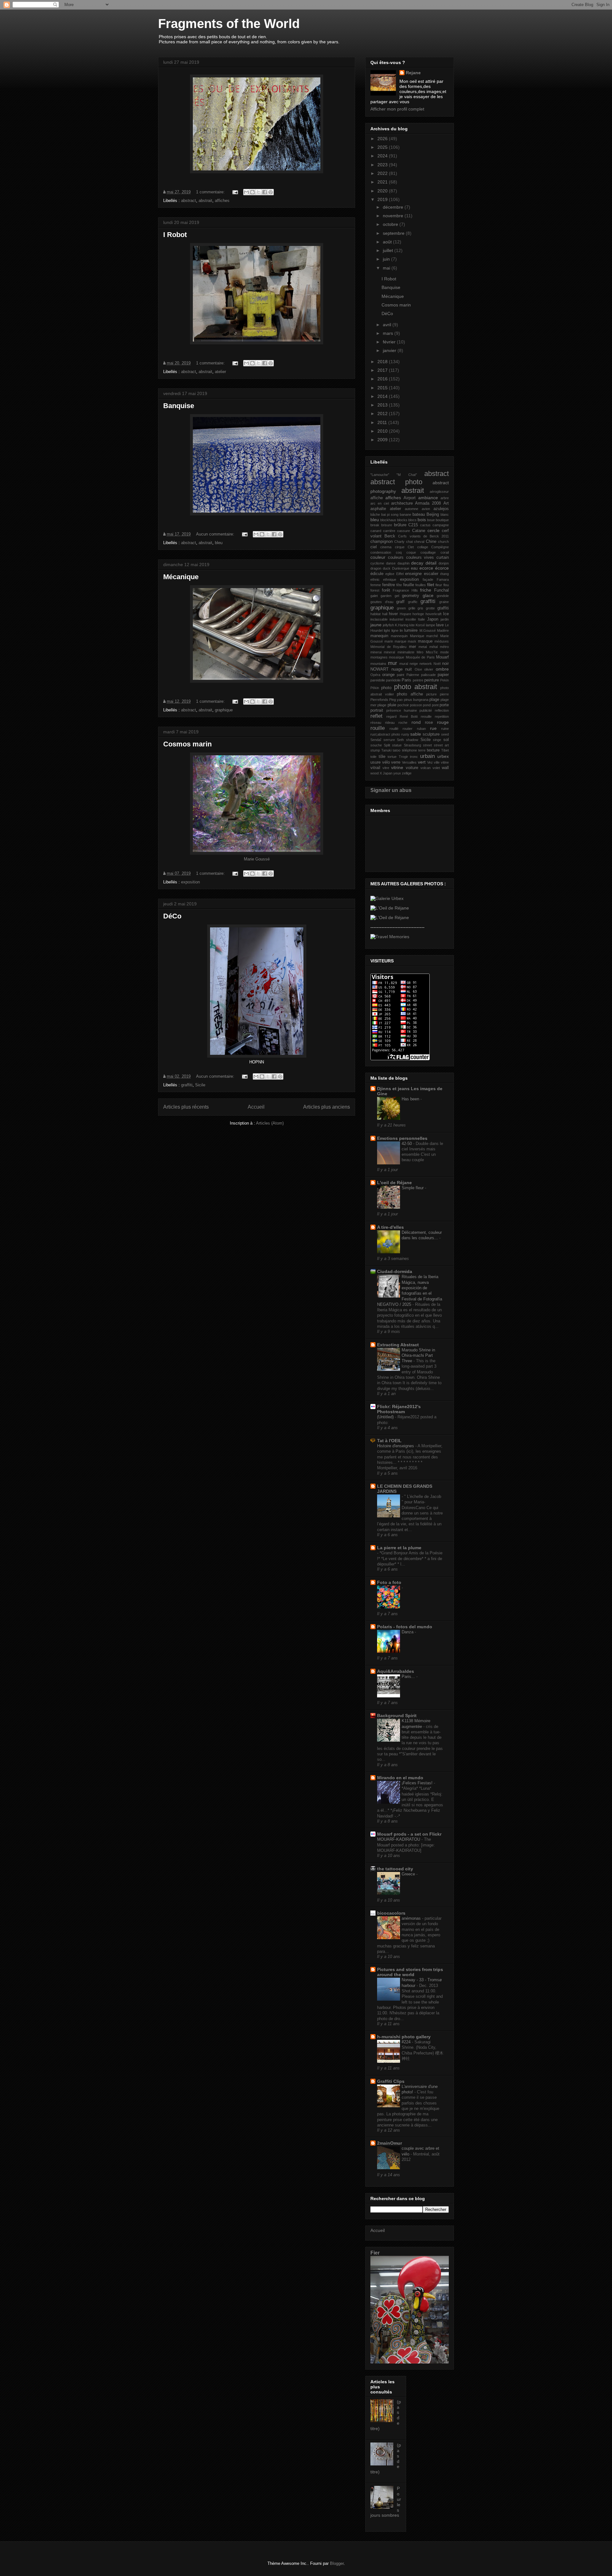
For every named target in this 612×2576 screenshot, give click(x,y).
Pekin (444, 680)
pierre (444, 694)
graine (444, 602)
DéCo (172, 916)
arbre (445, 498)
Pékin (375, 688)
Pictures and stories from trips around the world (410, 1972)
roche (403, 723)
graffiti (187, 1085)
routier (408, 729)
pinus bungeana (416, 700)
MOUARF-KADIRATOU (399, 1839)
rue (433, 728)
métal (433, 647)
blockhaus (388, 520)
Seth (400, 740)
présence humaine (402, 710)
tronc (414, 757)
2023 (383, 165)
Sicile (200, 1085)
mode (444, 652)
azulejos (441, 509)
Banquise (179, 406)
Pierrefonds (379, 700)
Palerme (413, 675)
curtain (443, 558)
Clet (411, 547)
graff (400, 602)
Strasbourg (412, 745)
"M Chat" (407, 475)
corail (445, 552)
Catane (419, 531)
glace (428, 595)
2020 (383, 191)
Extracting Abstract (398, 1345)
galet (374, 596)
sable (416, 734)
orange (388, 675)
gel (397, 596)
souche (376, 745)
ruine (445, 729)
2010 (383, 431)
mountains (378, 664)
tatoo (397, 750)
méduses (442, 641)
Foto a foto (389, 1582)
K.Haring (402, 625)
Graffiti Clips (391, 2081)
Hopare (405, 614)
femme (376, 585)
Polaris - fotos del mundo (405, 1627)
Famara (443, 579)
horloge (418, 614)
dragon (376, 568)
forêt (386, 590)
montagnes (379, 657)
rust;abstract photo (385, 734)
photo (386, 688)
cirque (400, 547)
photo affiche (410, 694)
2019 (383, 199)
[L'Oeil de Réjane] (390, 908)
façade (428, 579)
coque (411, 552)
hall (385, 614)
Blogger (337, 2563)
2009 (383, 440)
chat (409, 542)
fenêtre (389, 585)
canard (376, 531)
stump (375, 750)
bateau (419, 514)
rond (416, 722)
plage (434, 700)
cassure (404, 531)
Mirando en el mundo (400, 1778)
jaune (376, 625)
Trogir (403, 757)
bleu (219, 543)
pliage (382, 705)
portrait (377, 710)
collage (423, 547)
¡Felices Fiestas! (418, 1783)
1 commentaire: (211, 192)
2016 (383, 379)
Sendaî (376, 740)
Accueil (256, 1107)
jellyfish (388, 625)
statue (397, 745)
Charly (399, 542)
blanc (445, 514)
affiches (222, 201)
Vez (430, 762)
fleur (439, 585)
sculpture (431, 734)
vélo (386, 762)
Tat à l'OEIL (389, 1441)
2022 (383, 173)
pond (427, 705)
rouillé (394, 729)
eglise (390, 574)
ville (437, 762)
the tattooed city (395, 1869)
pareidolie (378, 680)
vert (422, 762)
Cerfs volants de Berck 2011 (423, 536)
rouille (378, 728)
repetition (442, 716)
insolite (411, 619)
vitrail (375, 768)
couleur (378, 557)
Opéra (375, 675)
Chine (431, 542)
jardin (445, 619)
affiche (377, 498)
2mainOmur (390, 2143)
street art (441, 745)
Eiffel (400, 574)
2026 (383, 139)
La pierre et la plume (399, 1548)
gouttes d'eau (382, 602)
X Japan (386, 773)
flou (446, 585)
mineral (389, 652)
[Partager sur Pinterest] (271, 192)
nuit (408, 669)
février (390, 342)
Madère (443, 630)
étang (444, 574)
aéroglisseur (439, 492)
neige (414, 664)
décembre (394, 207)
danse (391, 563)
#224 (407, 2042)
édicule (377, 574)
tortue (392, 757)
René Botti (409, 716)
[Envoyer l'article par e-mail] (235, 192)
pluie (392, 705)
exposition (190, 882)
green (401, 608)
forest (375, 590)
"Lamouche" (380, 475)
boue (431, 520)
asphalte (378, 509)
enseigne (413, 574)
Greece (409, 1874)
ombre (442, 669)
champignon (382, 542)
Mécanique (181, 577)
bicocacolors (391, 1913)
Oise (418, 669)
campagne (441, 525)
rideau (390, 723)
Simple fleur (413, 1188)
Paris (406, 680)
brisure (387, 525)
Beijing (433, 514)
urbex (443, 756)
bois (422, 520)
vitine (445, 762)
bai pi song (390, 514)
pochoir (403, 705)
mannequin (399, 636)
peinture (432, 680)
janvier (390, 350)
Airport (410, 498)
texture (433, 750)
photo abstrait (415, 687)
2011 (383, 422)
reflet (376, 716)
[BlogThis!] (252, 192)
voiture (412, 768)
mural (404, 664)
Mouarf (442, 657)
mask (412, 641)
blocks (402, 520)
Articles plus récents (186, 1107)
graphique (224, 710)
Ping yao (396, 700)
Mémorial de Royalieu (388, 647)
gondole (443, 596)
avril (388, 325)
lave (440, 625)
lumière (411, 630)
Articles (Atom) (270, 1123)
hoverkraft (433, 614)
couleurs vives (420, 558)
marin (389, 641)
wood (375, 773)
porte (444, 705)
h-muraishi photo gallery (404, 2037)
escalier (431, 574)
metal (423, 647)
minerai (376, 652)
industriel (396, 619)
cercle (433, 530)
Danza (408, 1632)
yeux (397, 773)
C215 (413, 525)
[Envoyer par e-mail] (246, 192)
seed (445, 734)
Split (387, 745)
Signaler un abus (391, 790)
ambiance (428, 498)
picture (431, 694)
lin (401, 630)
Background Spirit (397, 1716)
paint (401, 675)
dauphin (404, 563)
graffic (413, 602)
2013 (383, 405)
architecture (402, 503)
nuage (397, 669)
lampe (430, 625)
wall (445, 768)
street (427, 745)
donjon (444, 563)
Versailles (409, 762)
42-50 (407, 1144)
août (388, 242)
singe (437, 740)
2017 (383, 370)
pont (435, 705)
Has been (411, 1099)
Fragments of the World (229, 24)
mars (389, 333)
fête (399, 585)
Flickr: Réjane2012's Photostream (399, 1409)
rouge (443, 722)
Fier (375, 2253)
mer (412, 647)
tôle (382, 757)
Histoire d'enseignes (396, 1446)
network (426, 664)
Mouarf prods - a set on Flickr (409, 1834)
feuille (409, 585)
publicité (426, 710)
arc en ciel (380, 503)
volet (436, 768)
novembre (394, 216)
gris (420, 608)
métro (444, 647)
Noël (437, 664)
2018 (383, 362)
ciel (374, 547)
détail (431, 563)
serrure (389, 740)
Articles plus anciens (327, 1107)
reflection (442, 710)
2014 (383, 396)
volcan (426, 768)
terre (422, 750)
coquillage (428, 552)
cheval (419, 542)
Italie (421, 619)
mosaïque (397, 657)
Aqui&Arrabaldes (396, 1671)
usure (375, 762)
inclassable (379, 619)
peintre (418, 680)
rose (429, 723)
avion (426, 509)
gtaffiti (443, 608)
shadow (412, 740)
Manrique (417, 636)
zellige (407, 773)
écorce (442, 568)
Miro (420, 652)
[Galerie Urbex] (387, 898)
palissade (428, 675)
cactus (425, 525)
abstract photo (396, 482)
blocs (412, 520)
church (443, 542)
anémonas (412, 1918)
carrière (389, 531)
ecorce (426, 568)
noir (445, 664)
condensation (381, 552)
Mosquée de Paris (420, 657)
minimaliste (406, 652)
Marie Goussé (257, 859)
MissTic (432, 652)
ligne (395, 630)
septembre (394, 233)
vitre (386, 768)
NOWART (379, 669)
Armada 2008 (428, 503)
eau (414, 568)
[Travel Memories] (390, 937)
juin (387, 259)
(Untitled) (386, 1417)
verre (396, 762)
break (375, 525)
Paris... (409, 1677)
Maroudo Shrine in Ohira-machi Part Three (418, 1356)
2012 (383, 414)
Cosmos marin (187, 744)
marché (432, 636)
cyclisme (377, 563)
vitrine (397, 767)
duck (387, 568)
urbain (427, 756)
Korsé (420, 625)
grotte (430, 608)
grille (412, 608)
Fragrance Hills (405, 590)
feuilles (421, 585)
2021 (383, 182)
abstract (189, 201)
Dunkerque (401, 568)
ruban (421, 729)
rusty (405, 734)
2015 (383, 388)
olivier (429, 669)
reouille (426, 716)
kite (412, 625)
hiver (393, 614)
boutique (442, 520)
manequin (379, 636)
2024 (383, 156)
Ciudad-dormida (395, 1271)
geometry (411, 596)
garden (386, 596)
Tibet (445, 750)
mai (387, 268)
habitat (375, 614)
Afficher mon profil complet (397, 109)
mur (393, 663)
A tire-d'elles (390, 1227)
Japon (433, 619)
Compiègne (440, 547)
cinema (386, 547)
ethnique (390, 579)
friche (426, 590)
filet (431, 585)
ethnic (375, 579)
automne (412, 509)
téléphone (409, 750)
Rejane (413, 73)
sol (446, 740)
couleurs (396, 558)
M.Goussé (428, 630)
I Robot (175, 235)
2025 (383, 147)
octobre (391, 224)
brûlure (400, 525)
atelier (220, 372)
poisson (416, 705)
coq (399, 552)
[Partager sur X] (259, 192)
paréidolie (393, 680)
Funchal (441, 590)
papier (443, 675)
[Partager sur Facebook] (265, 192)
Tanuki (386, 750)
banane (405, 514)
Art (446, 503)
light (387, 630)
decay (417, 563)
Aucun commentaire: (216, 534)
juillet (389, 250)
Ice (446, 614)
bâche (375, 514)
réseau (376, 723)
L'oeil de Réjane (394, 1183)
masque (425, 641)
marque (401, 641)
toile (373, 757)
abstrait (205, 201)
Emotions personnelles (402, 1138)
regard (391, 716)
